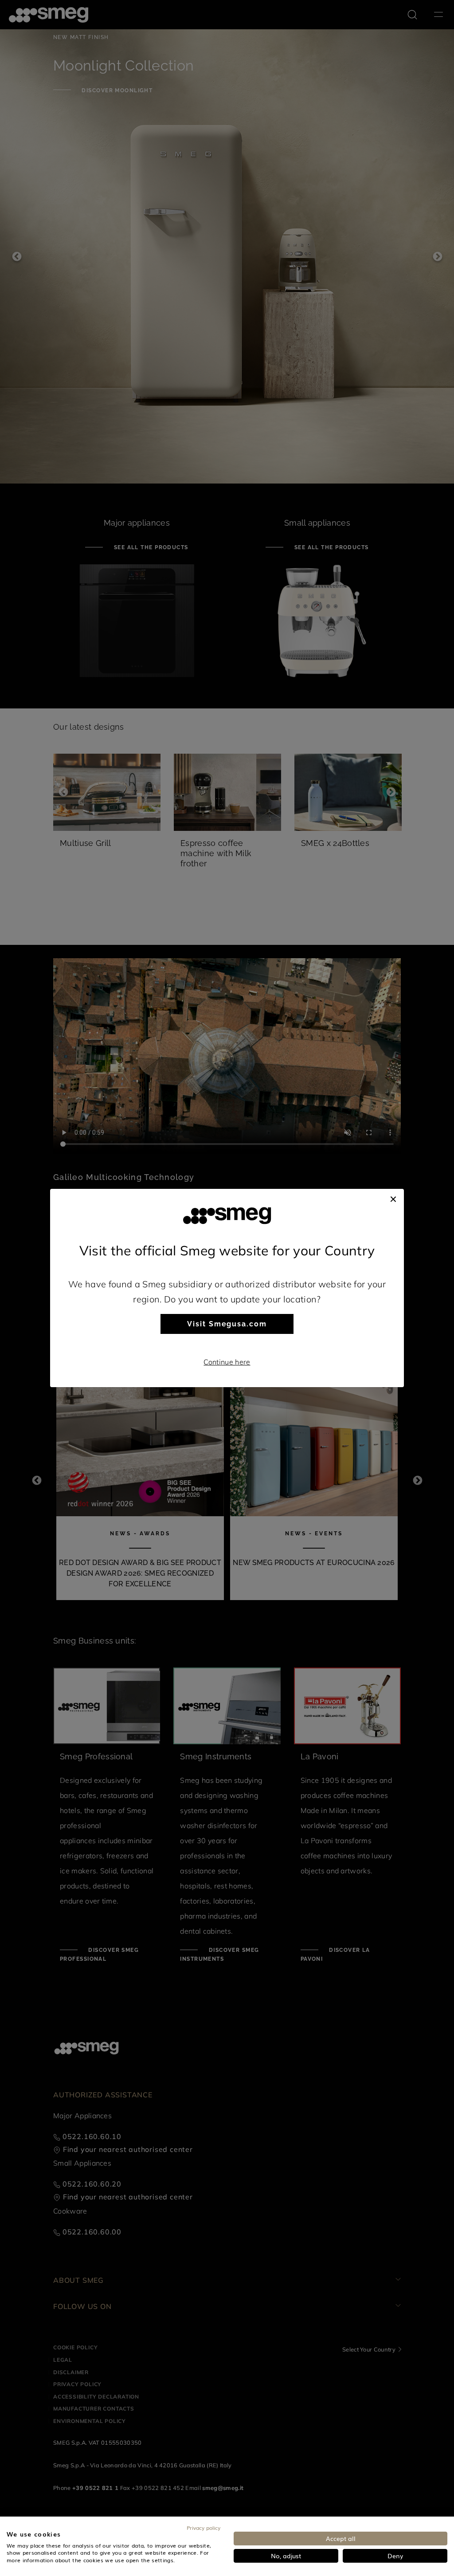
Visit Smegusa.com (227, 1324)
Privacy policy (204, 2528)
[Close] (393, 1198)
